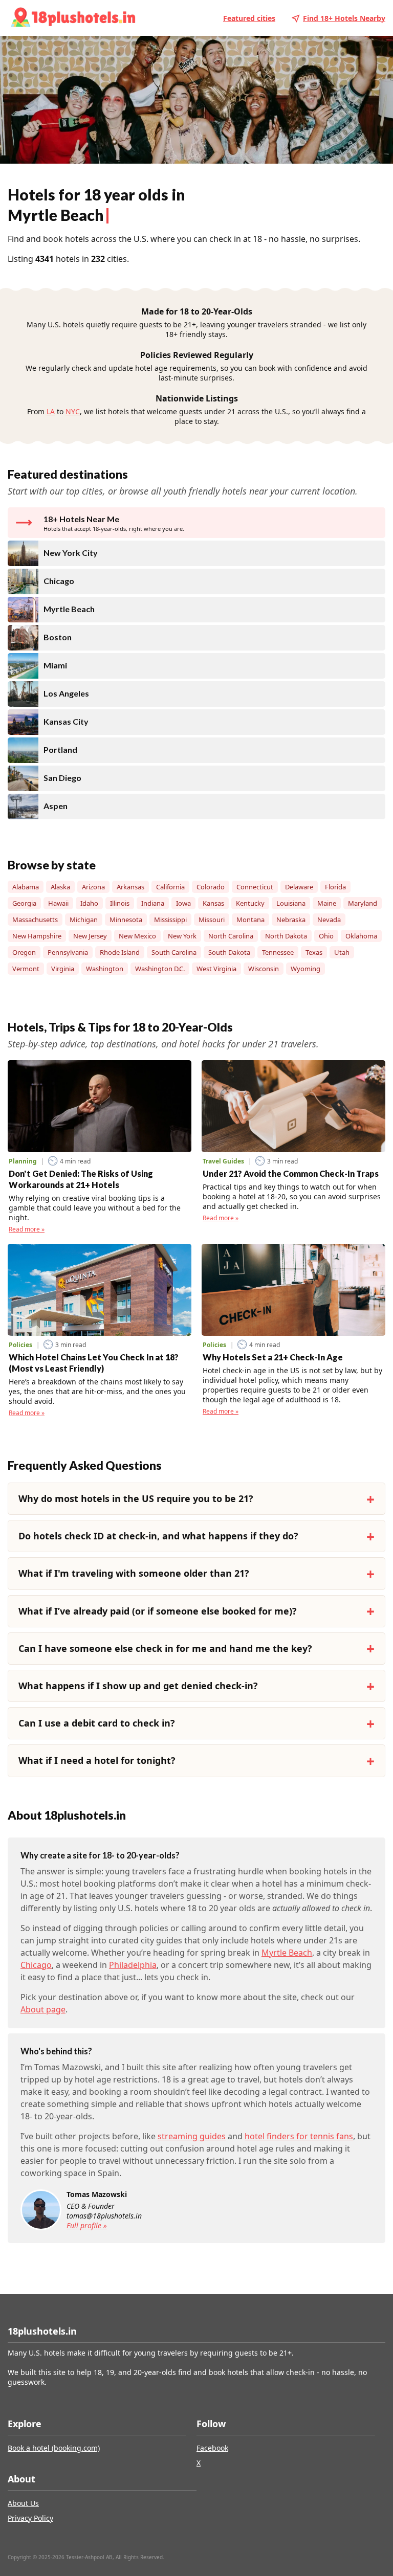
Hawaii (58, 903)
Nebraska (291, 920)
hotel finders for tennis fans (299, 2136)
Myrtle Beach (287, 1953)
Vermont (26, 969)
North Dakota (286, 936)
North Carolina (231, 936)
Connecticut (255, 887)
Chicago (36, 1965)
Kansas (213, 903)
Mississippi (170, 920)
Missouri (212, 920)
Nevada (329, 920)
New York (182, 936)
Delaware (299, 887)
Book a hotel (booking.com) (54, 2448)
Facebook (212, 2448)
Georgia (24, 903)
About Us (23, 2503)
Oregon (24, 952)
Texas (314, 952)
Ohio (326, 936)
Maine (327, 903)
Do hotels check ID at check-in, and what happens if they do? (158, 1536)
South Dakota (229, 952)
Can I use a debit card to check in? (97, 1723)
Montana (250, 920)
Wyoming (305, 969)
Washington (105, 969)
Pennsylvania (68, 952)
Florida (335, 887)
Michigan (84, 920)
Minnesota (126, 920)
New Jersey (90, 936)
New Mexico (137, 936)
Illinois (120, 903)
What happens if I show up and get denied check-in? (138, 1686)
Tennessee (278, 952)
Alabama (26, 887)
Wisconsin (264, 969)
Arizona (93, 887)
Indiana (153, 903)
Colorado (211, 887)
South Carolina (174, 952)
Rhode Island (120, 952)
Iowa (183, 903)
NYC (73, 411)
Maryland (363, 903)
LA (51, 411)
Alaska (60, 887)
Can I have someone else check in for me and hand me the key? (165, 1648)
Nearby (344, 18)
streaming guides (192, 2136)
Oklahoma (361, 936)
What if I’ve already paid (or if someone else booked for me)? (158, 1611)
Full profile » (87, 2225)
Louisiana (291, 903)
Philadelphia (133, 1965)
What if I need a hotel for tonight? (97, 1760)
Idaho (89, 903)
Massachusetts (35, 920)
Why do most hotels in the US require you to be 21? (136, 1498)
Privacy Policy (30, 2518)
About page (43, 2009)
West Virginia (216, 969)
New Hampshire (37, 936)
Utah (342, 952)
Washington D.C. (160, 969)
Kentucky (250, 903)
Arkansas (130, 887)
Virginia (63, 969)
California (170, 887)
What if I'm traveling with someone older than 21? (134, 1573)
